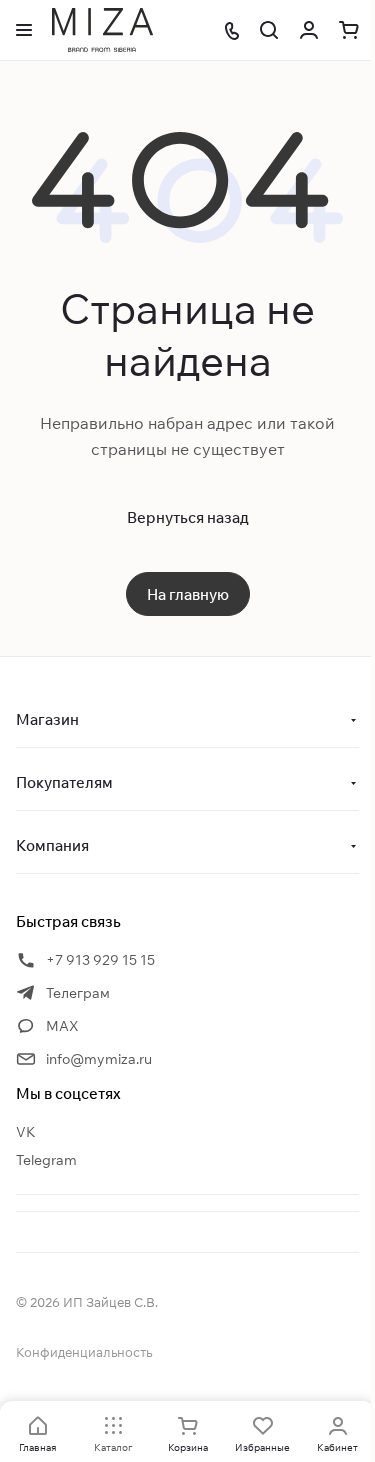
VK (26, 1132)
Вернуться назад (188, 517)
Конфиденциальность (84, 1352)
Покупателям (64, 782)
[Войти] (309, 30)
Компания (52, 845)
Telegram (46, 1160)
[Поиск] (269, 30)
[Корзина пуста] (349, 30)
